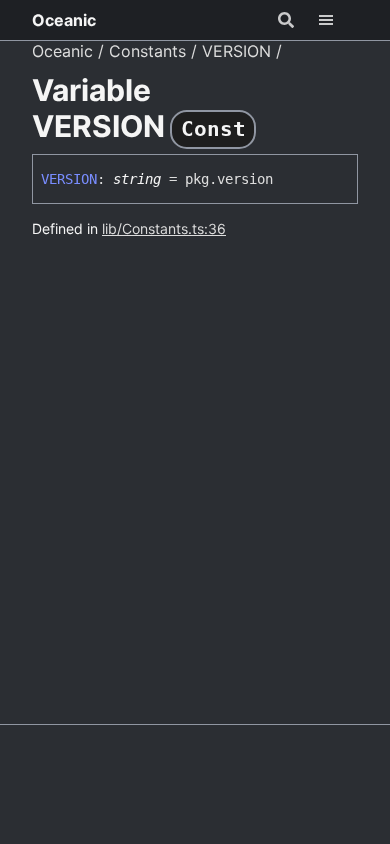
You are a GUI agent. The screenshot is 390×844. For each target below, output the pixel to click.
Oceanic (64, 20)
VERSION (236, 51)
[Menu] (338, 20)
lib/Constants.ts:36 (164, 228)
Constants (147, 51)
